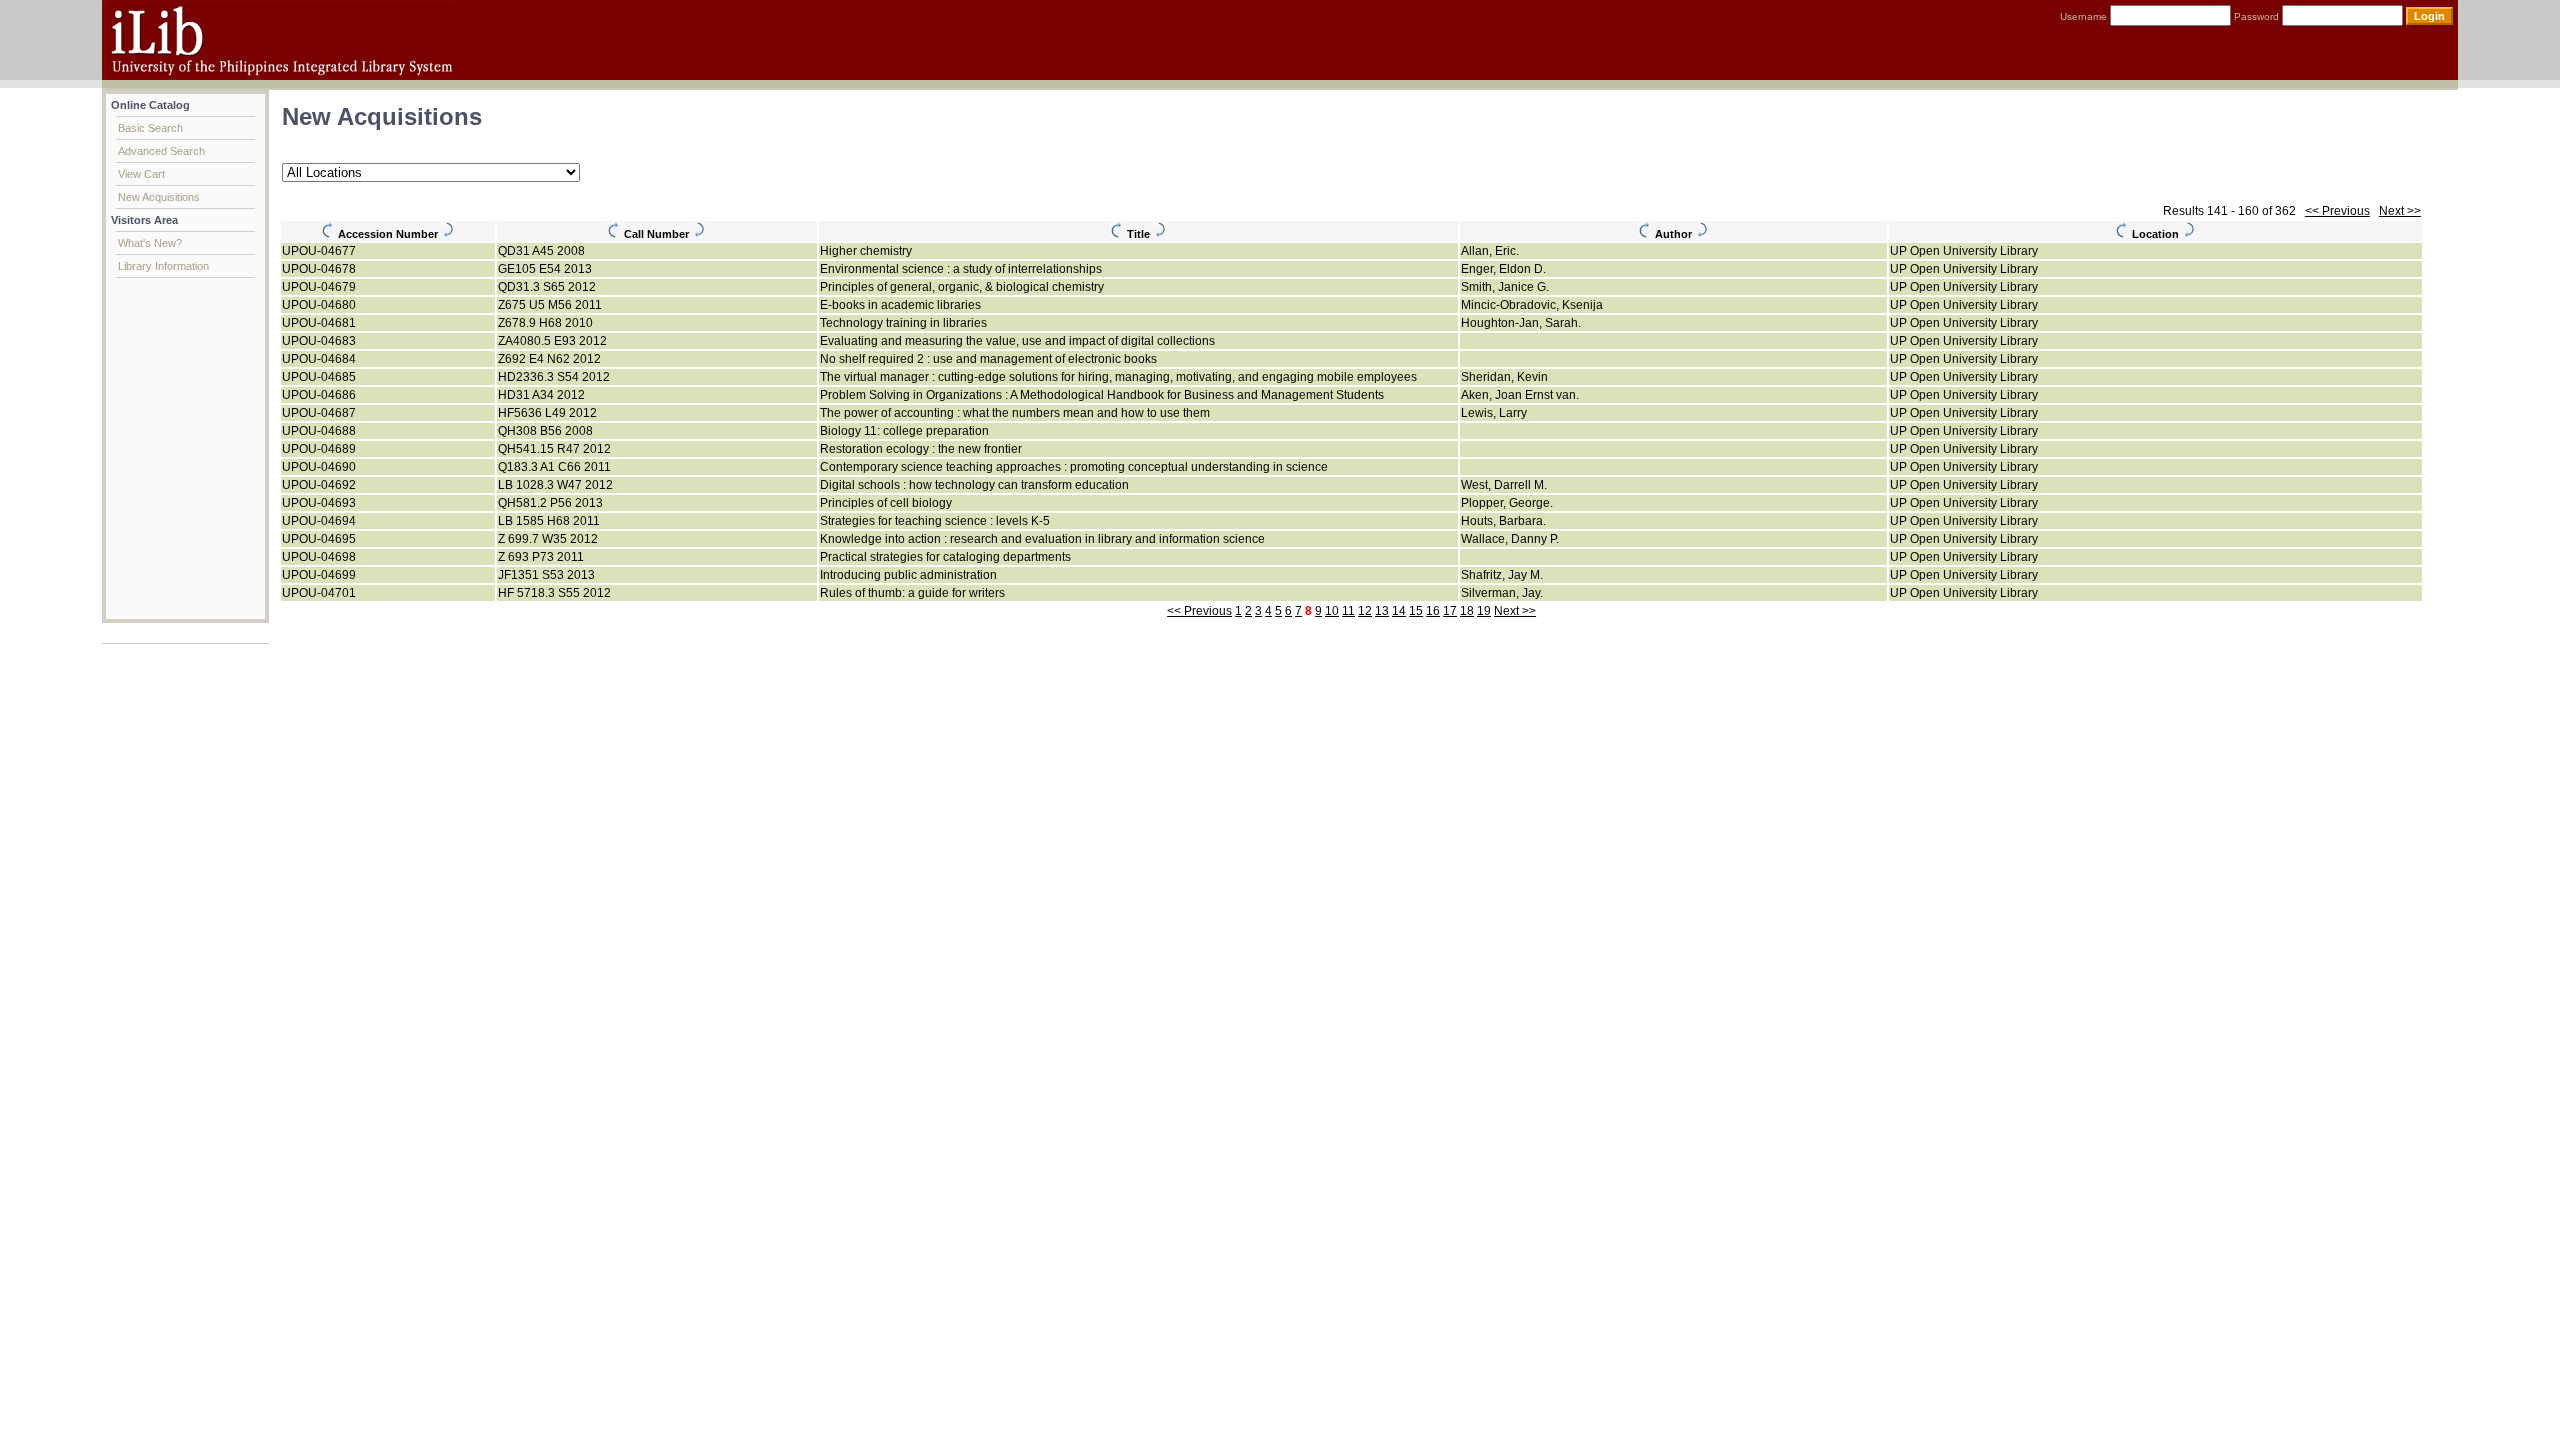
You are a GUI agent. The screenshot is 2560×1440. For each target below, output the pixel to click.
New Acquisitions (159, 197)
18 (1467, 611)
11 (1348, 611)
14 (1399, 611)
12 (1365, 611)
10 (1332, 611)
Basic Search (150, 128)
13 (1382, 611)
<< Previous (2337, 211)
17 (1450, 611)
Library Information (163, 266)
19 (1484, 611)
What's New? (150, 243)
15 (1416, 611)
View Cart (141, 174)
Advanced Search (161, 151)
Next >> (2400, 211)
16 (1433, 611)
